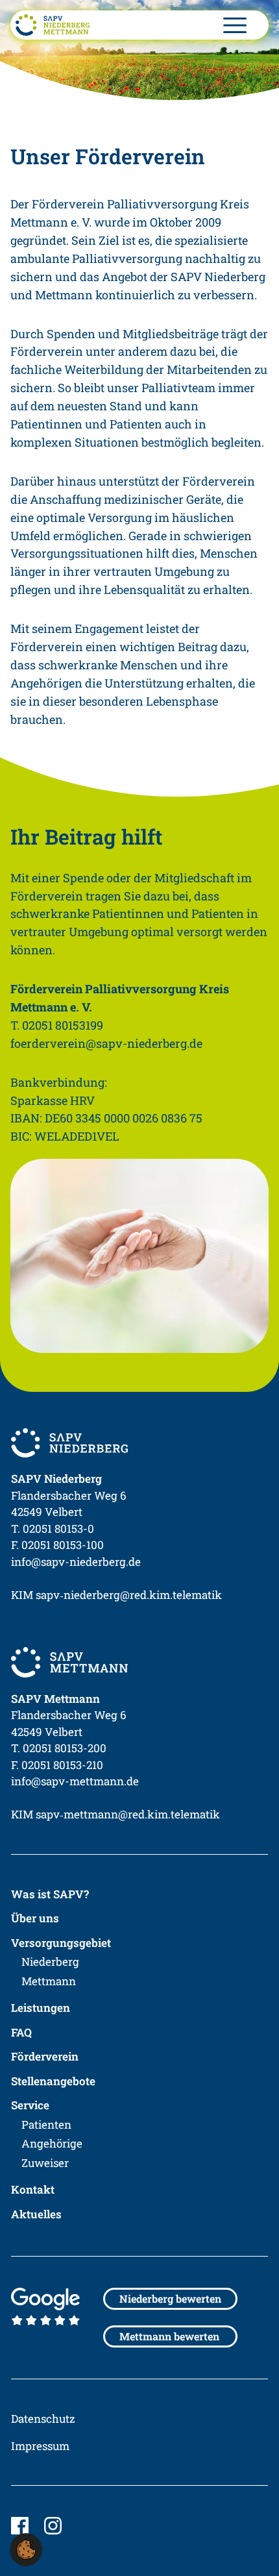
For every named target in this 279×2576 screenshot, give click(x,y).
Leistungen (41, 2008)
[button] (26, 2550)
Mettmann (49, 1981)
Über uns (35, 1918)
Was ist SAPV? (50, 1894)
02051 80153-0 (58, 1529)
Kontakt (33, 2189)
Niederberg (50, 1962)
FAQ (21, 2032)
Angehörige (52, 2143)
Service (30, 2105)
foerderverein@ (106, 1043)
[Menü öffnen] (235, 25)
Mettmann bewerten (169, 2336)
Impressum (40, 2446)
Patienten (46, 2124)
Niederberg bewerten (170, 2298)
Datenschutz (43, 2419)
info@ (76, 1562)
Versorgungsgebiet (61, 1943)
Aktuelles (36, 2214)
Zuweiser (45, 2163)
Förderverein (45, 2056)
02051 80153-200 (65, 1748)
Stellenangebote (53, 2081)
